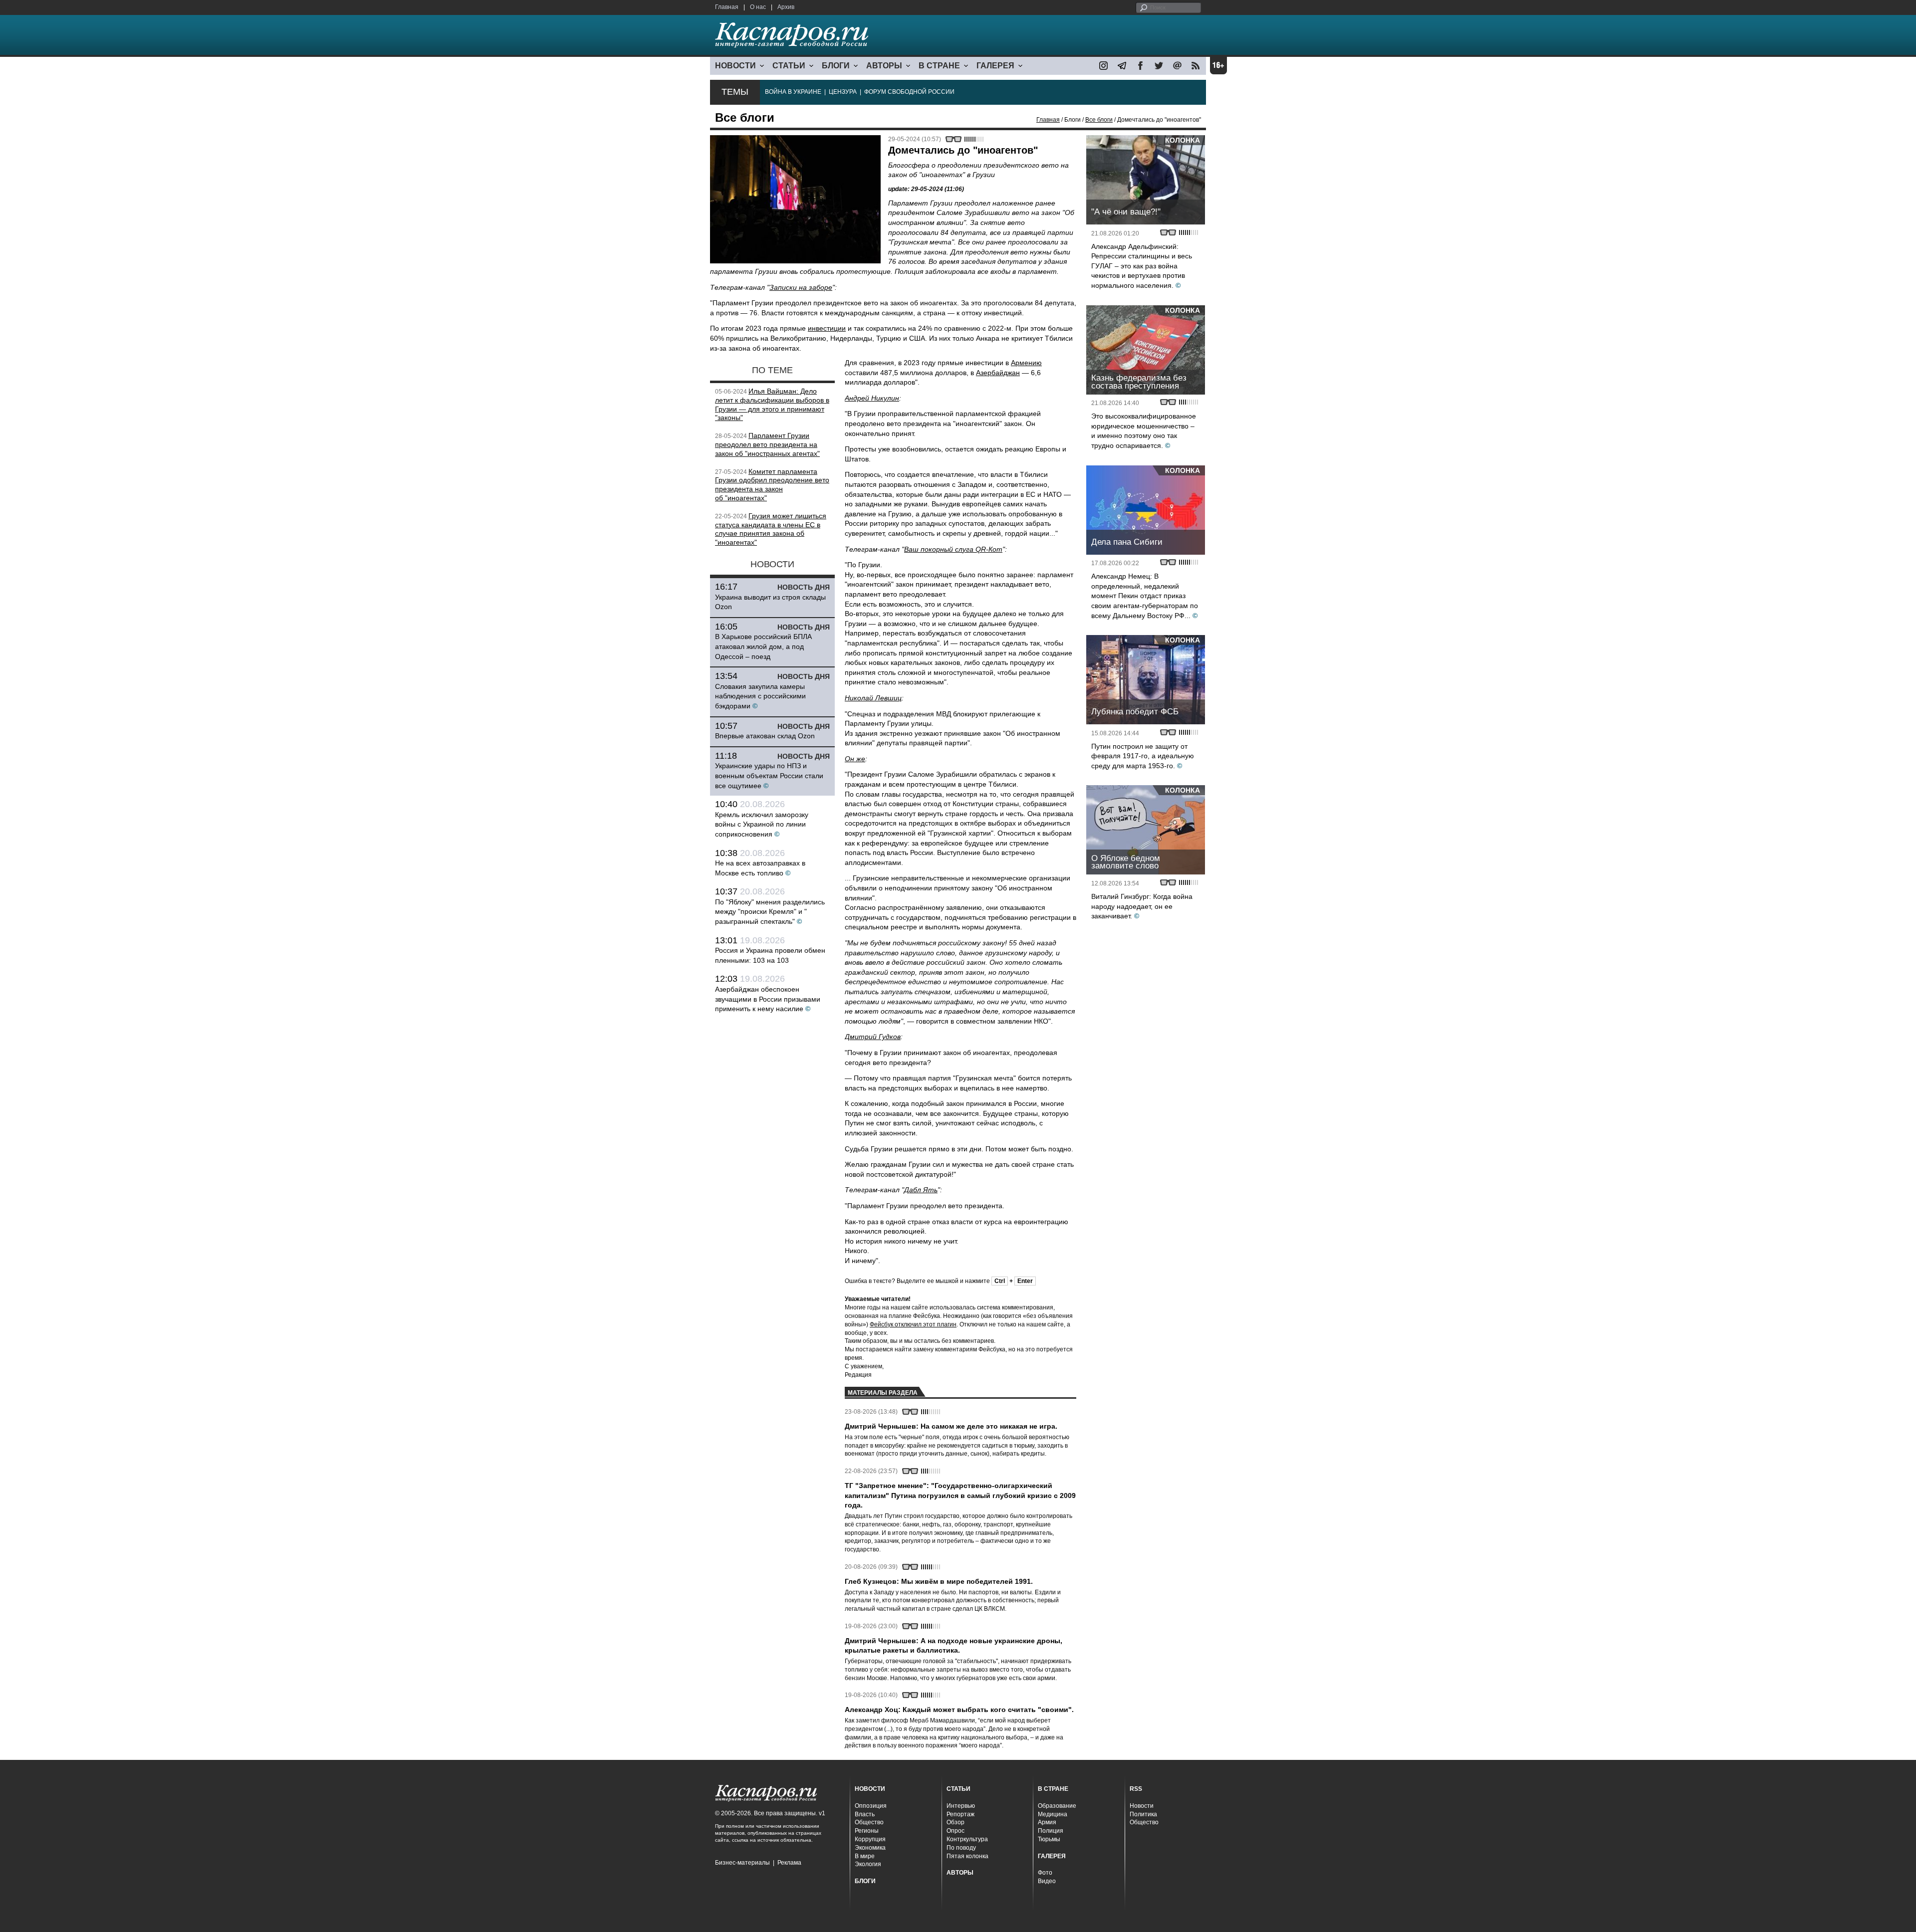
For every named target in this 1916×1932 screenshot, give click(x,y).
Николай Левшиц (873, 698)
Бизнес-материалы (742, 1863)
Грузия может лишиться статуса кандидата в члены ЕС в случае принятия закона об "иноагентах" (771, 529)
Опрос (956, 1831)
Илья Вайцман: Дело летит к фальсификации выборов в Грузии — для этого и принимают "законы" (772, 404)
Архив (786, 7)
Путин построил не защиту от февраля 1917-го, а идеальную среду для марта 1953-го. (1143, 756)
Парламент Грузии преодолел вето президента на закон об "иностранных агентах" (767, 444)
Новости (1142, 1806)
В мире (865, 1856)
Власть (865, 1814)
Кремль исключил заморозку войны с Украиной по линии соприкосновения (762, 824)
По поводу (961, 1848)
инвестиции (827, 328)
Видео (1047, 1881)
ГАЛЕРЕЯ (995, 66)
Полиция (1051, 1831)
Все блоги (1099, 120)
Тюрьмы (1049, 1839)
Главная (727, 7)
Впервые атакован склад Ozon (765, 736)
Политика (1143, 1814)
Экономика (870, 1848)
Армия (1047, 1822)
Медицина (1053, 1814)
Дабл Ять (921, 1190)
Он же (855, 759)
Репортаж (960, 1814)
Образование (1057, 1806)
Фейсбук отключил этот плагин (913, 1324)
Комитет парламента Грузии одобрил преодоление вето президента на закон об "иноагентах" (772, 485)
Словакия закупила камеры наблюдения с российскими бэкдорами (760, 696)
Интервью (961, 1806)
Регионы (867, 1831)
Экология (868, 1864)
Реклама (789, 1863)
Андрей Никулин (872, 398)
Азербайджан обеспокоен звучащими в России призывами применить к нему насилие (768, 999)
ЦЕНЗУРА (843, 92)
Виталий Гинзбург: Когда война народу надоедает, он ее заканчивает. (1142, 906)
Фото (1045, 1873)
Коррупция (870, 1839)
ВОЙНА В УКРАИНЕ (793, 92)
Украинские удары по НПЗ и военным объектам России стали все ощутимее (769, 775)
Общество (869, 1822)
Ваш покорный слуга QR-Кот (953, 549)
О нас (758, 7)
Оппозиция (871, 1806)
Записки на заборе (801, 287)
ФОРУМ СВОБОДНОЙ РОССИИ (909, 92)
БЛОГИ (836, 66)
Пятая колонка (967, 1856)
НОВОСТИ (735, 66)
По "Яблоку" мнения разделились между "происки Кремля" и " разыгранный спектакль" (770, 912)
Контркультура (967, 1839)
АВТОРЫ (884, 66)
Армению (1026, 363)
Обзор (956, 1822)
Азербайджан (998, 373)
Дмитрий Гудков (873, 1037)
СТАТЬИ (789, 66)
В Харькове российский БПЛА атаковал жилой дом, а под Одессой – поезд (763, 646)
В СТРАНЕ (939, 66)
